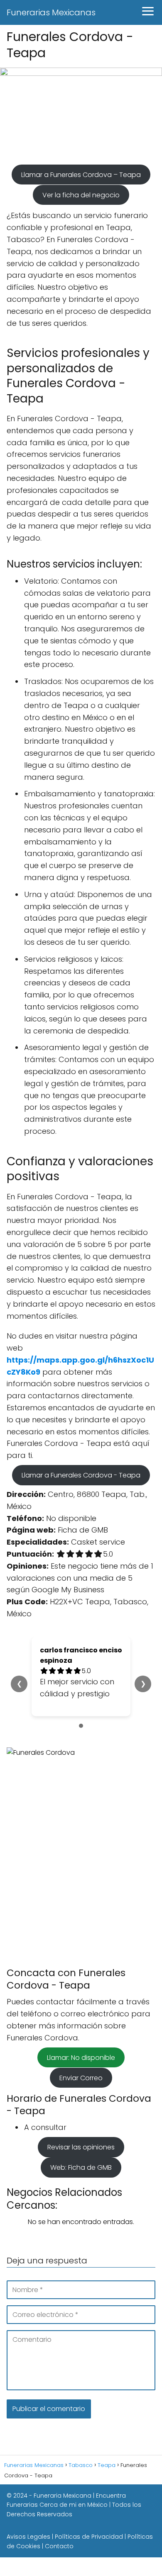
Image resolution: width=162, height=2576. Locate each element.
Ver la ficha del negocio (81, 195)
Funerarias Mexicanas (51, 12)
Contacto (59, 2546)
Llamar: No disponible (81, 2057)
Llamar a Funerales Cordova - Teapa (81, 1475)
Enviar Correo (81, 2078)
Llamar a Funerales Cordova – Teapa (81, 174)
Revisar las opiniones (81, 2147)
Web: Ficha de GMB (81, 2167)
